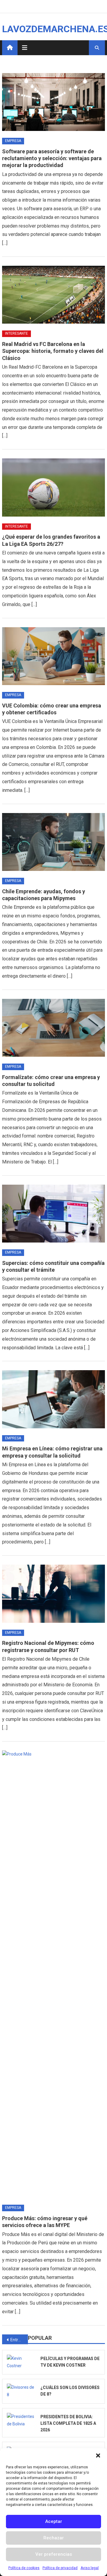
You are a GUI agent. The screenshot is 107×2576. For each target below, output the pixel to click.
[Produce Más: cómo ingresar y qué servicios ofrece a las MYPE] (53, 1974)
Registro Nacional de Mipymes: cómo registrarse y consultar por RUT (48, 1646)
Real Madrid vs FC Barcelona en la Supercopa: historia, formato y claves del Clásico (53, 351)
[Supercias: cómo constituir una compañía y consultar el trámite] (53, 1214)
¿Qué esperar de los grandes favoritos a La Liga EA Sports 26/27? (51, 540)
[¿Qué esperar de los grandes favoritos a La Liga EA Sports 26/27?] (53, 487)
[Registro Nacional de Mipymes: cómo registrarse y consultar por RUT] (53, 1594)
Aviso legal (90, 2568)
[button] (98, 2456)
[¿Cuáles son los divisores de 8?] (22, 2391)
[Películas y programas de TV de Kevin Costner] (22, 2362)
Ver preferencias (54, 2554)
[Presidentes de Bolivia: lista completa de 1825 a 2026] (22, 2420)
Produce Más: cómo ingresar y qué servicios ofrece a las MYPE (45, 2222)
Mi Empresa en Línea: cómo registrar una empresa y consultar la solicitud (52, 1452)
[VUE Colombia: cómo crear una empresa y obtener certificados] (53, 656)
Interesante (16, 333)
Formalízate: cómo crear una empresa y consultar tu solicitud (51, 1081)
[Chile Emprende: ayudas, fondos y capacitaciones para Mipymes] (53, 842)
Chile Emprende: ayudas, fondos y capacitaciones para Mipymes (44, 895)
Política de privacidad (60, 2568)
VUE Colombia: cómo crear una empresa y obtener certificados (52, 709)
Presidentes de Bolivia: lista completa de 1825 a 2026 (68, 2423)
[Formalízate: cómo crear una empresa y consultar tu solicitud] (53, 1028)
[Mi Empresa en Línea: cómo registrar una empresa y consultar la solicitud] (53, 1399)
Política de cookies (24, 2568)
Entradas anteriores (19, 2340)
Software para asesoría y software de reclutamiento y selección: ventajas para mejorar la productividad (52, 158)
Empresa (13, 141)
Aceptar (54, 2521)
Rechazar (54, 2538)
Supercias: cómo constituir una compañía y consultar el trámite (53, 1266)
